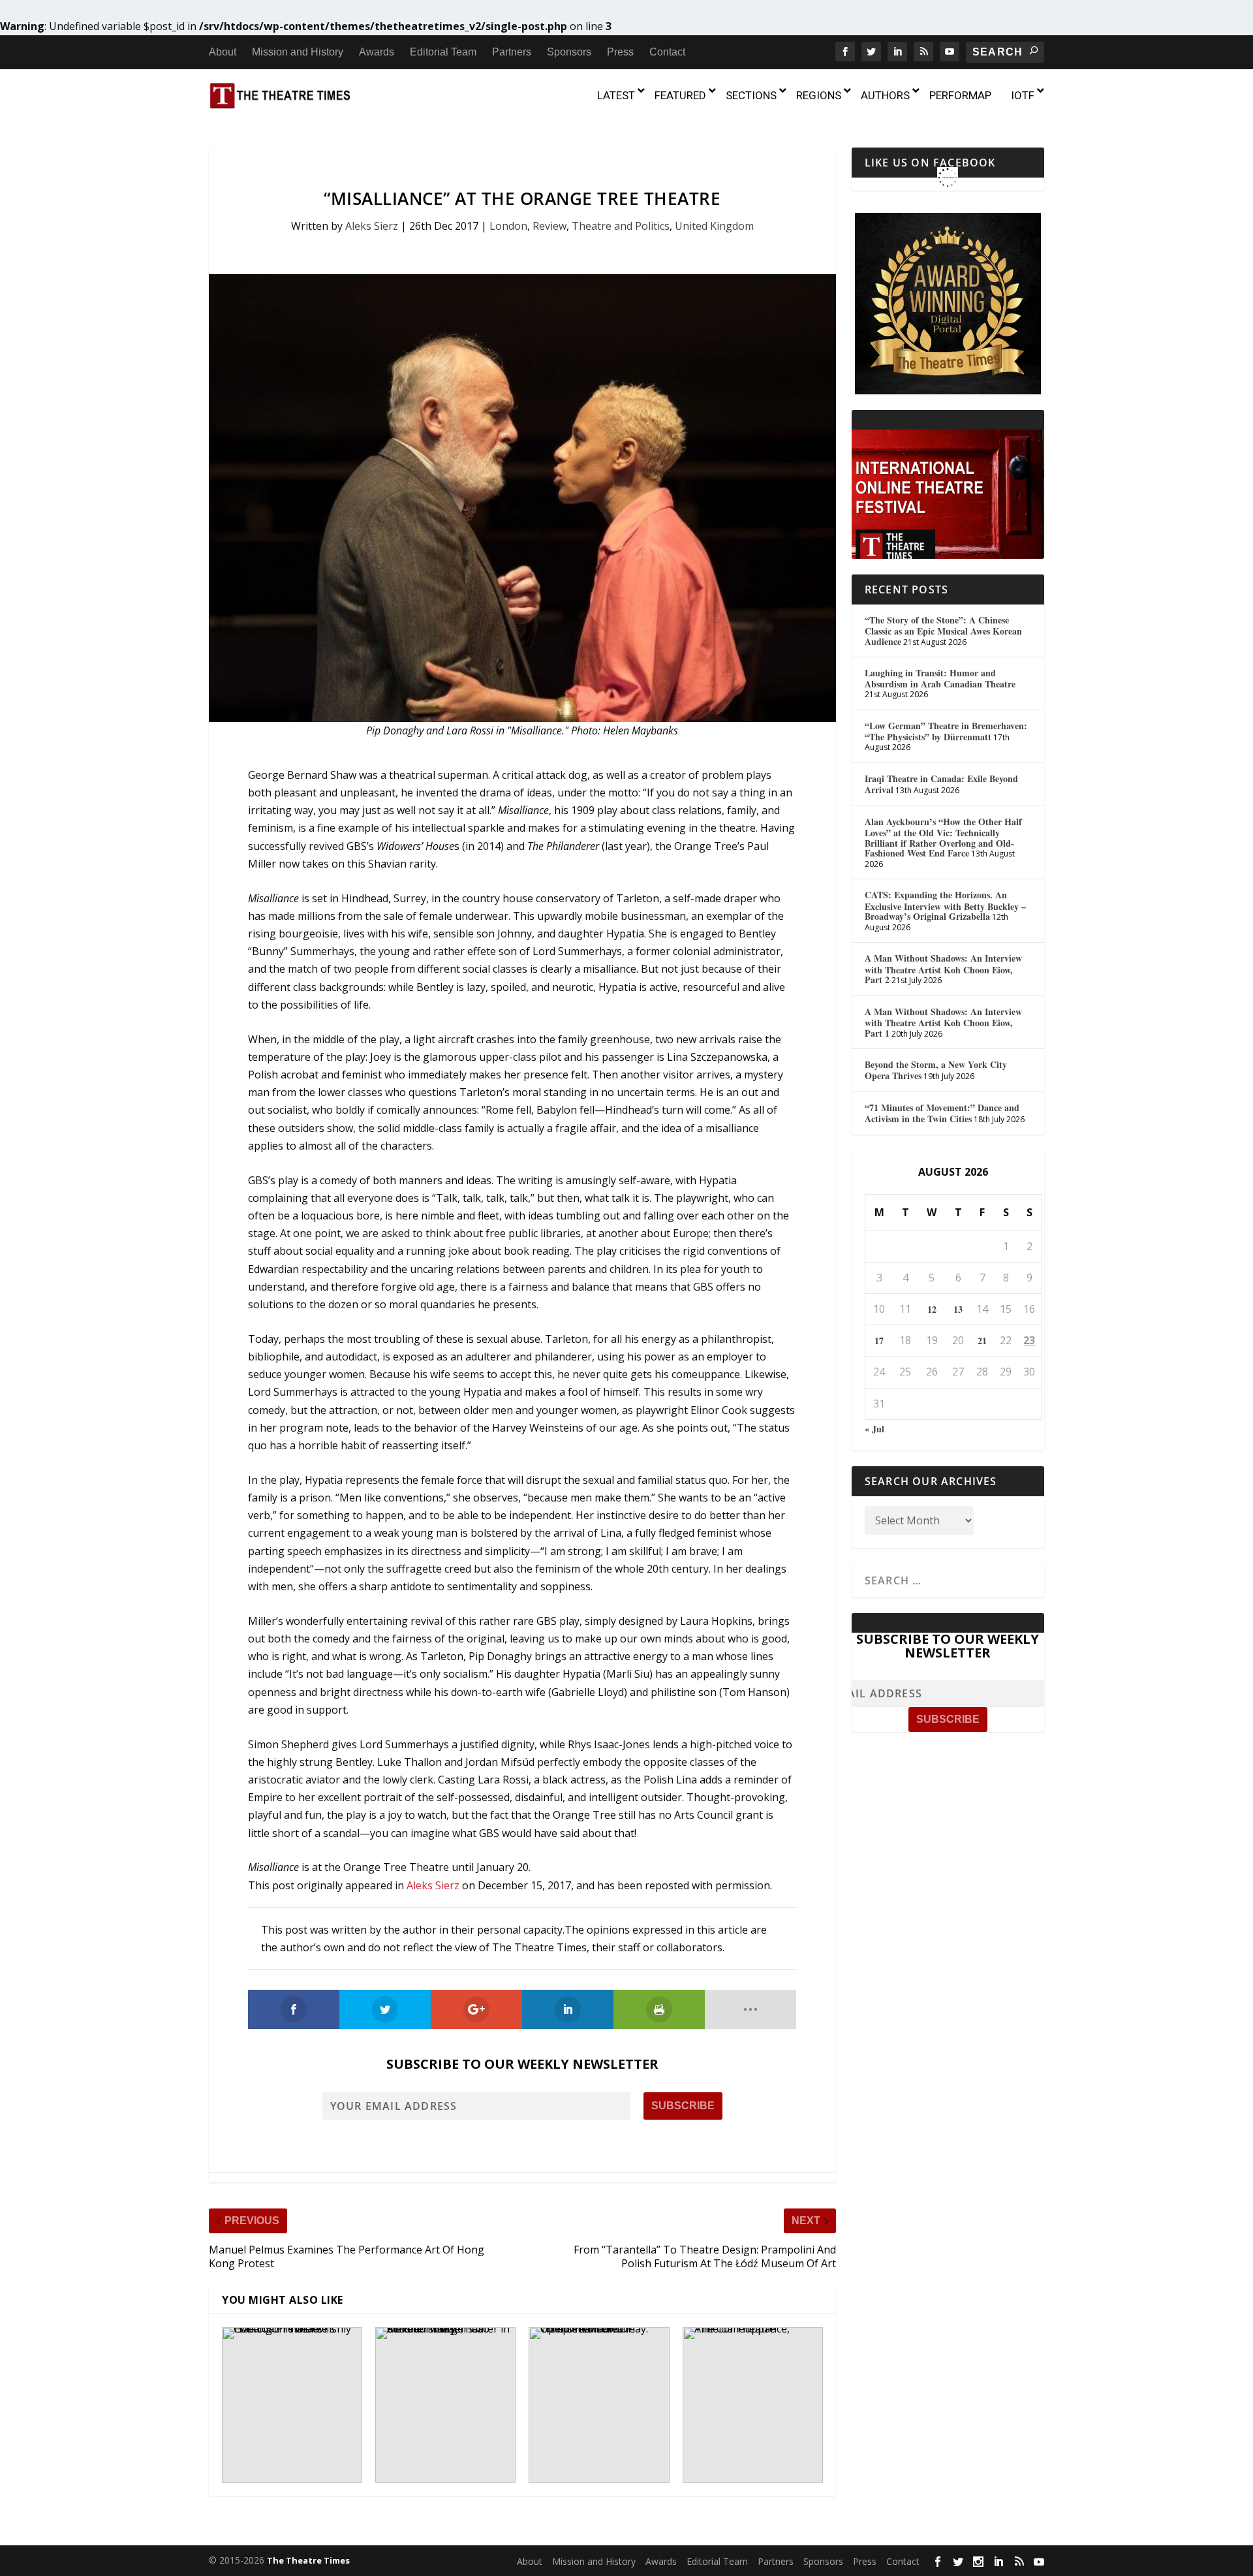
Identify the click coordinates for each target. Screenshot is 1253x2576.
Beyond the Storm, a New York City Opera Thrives (936, 1070)
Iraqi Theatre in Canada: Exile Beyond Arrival (941, 784)
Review (549, 226)
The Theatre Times (308, 2560)
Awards (377, 52)
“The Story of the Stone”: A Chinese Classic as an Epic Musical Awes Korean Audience (943, 631)
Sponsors (569, 52)
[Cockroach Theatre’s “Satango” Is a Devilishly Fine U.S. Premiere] (292, 2405)
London (508, 226)
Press (620, 52)
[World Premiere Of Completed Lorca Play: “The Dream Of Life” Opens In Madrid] (599, 2405)
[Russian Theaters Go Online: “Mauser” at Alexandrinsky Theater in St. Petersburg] (445, 2405)
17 (879, 1341)
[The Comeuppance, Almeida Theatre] (753, 2405)
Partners (512, 52)
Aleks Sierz (372, 226)
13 (958, 1309)
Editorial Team (443, 52)
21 (982, 1341)
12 (932, 1309)
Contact (667, 52)
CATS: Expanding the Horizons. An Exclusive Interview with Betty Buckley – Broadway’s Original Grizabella (945, 905)
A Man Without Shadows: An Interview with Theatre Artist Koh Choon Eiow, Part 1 (943, 1022)
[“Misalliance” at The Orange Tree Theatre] (522, 498)
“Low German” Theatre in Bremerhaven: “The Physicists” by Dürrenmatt (946, 731)
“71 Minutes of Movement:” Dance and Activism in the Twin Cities (942, 1113)
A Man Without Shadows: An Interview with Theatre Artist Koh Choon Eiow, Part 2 (943, 969)
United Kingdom (714, 226)
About (223, 52)
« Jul (874, 1429)
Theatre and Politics (621, 226)
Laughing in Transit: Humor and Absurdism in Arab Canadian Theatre (940, 678)
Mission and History (298, 52)
